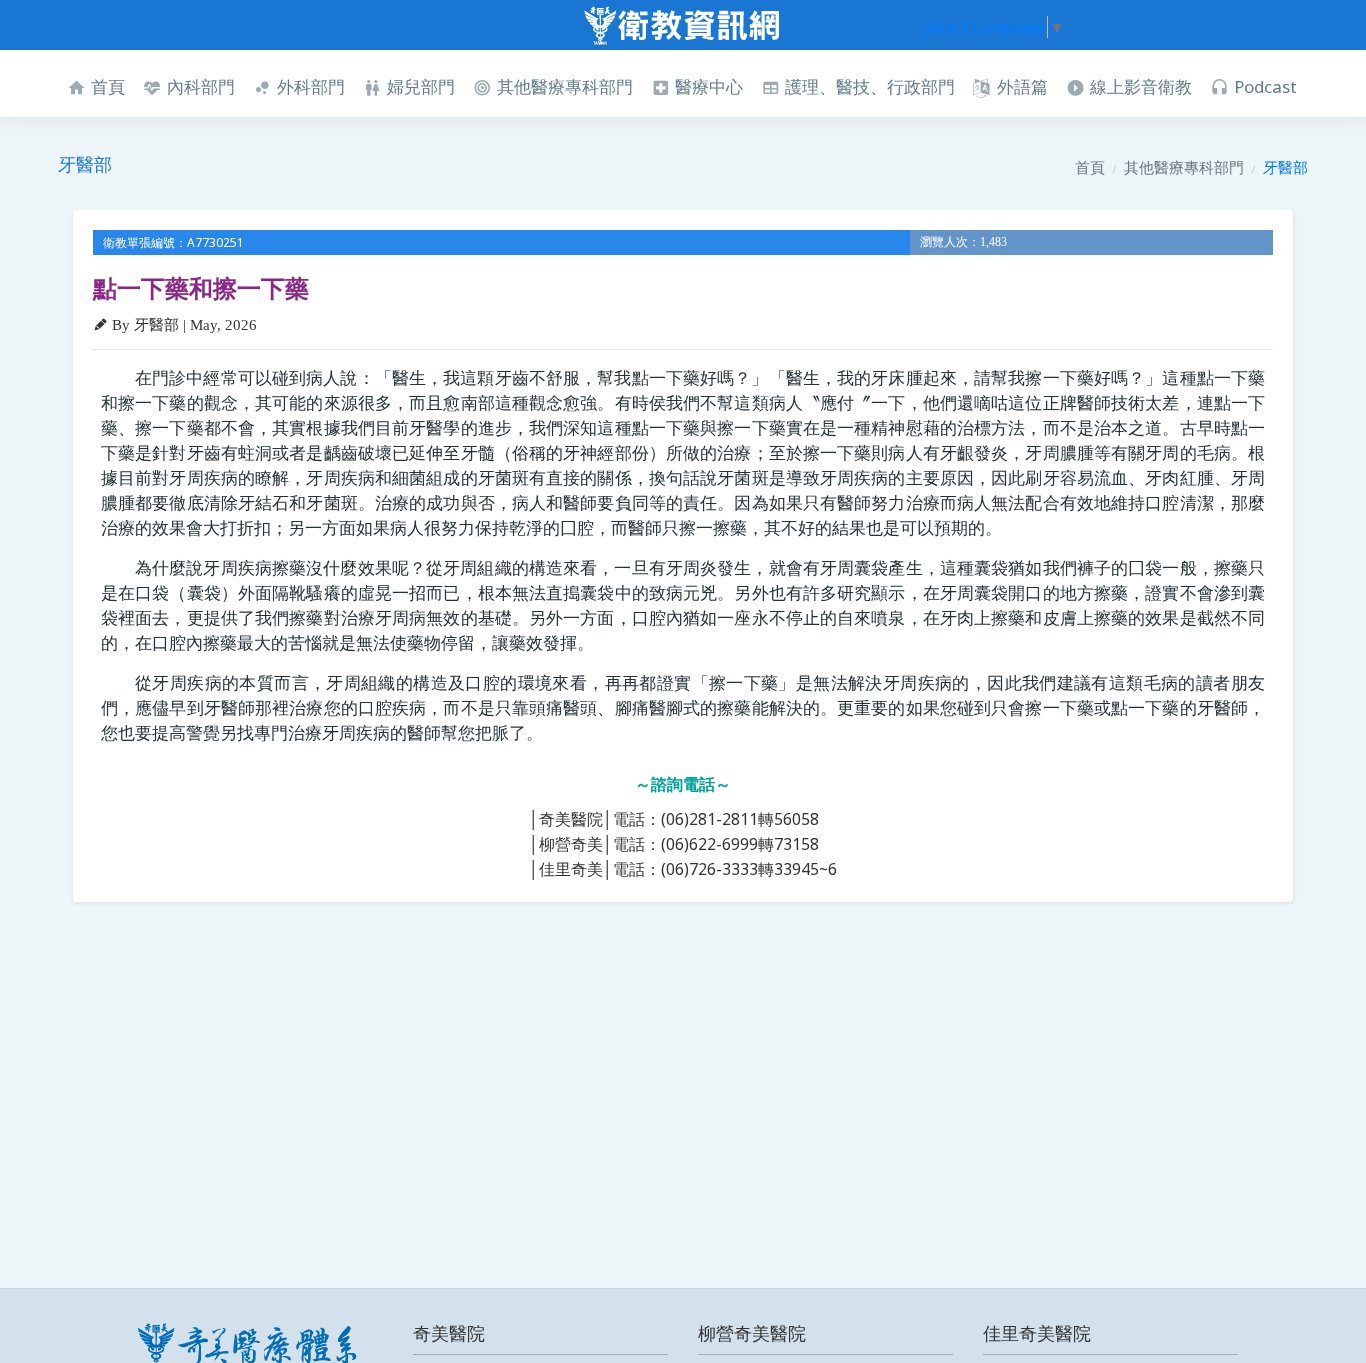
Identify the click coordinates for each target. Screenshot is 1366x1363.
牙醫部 (1285, 167)
